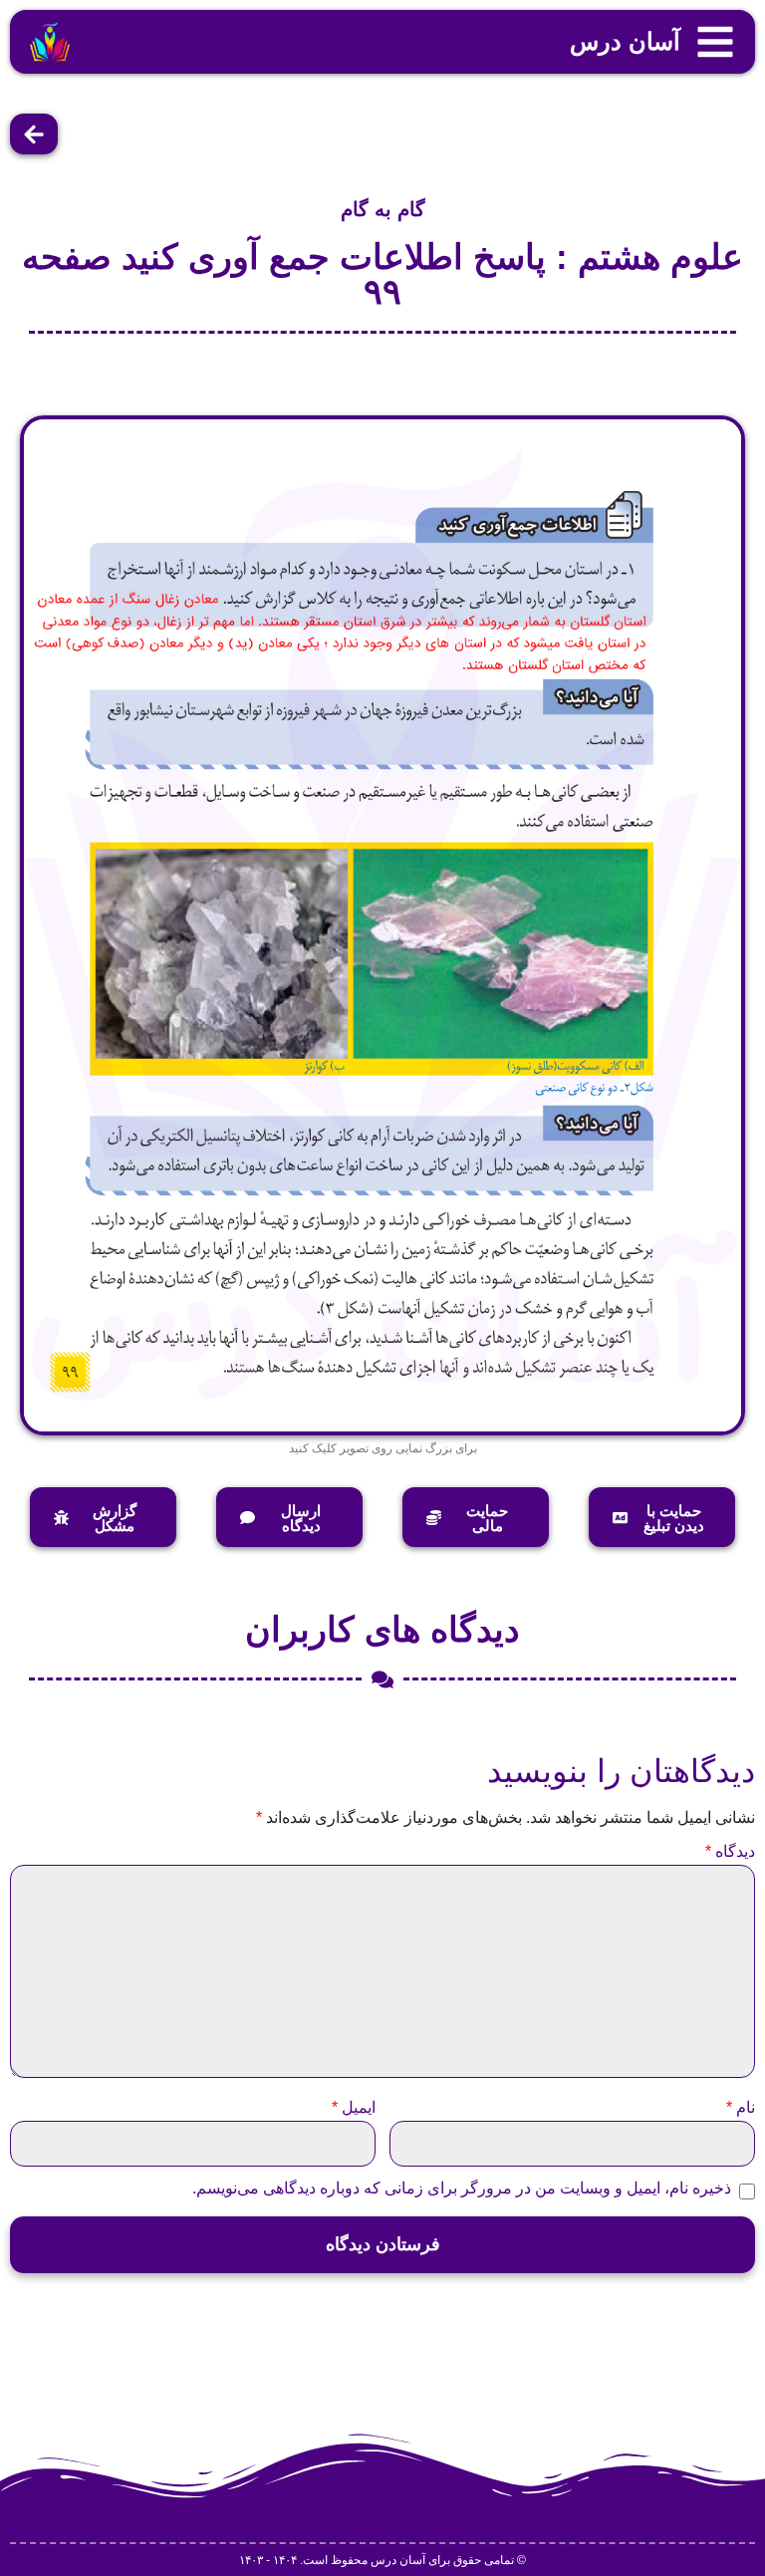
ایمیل (354, 2108)
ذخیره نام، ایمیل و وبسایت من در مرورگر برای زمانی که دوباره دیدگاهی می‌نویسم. (462, 2189)
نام (741, 2108)
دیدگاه (730, 1852)
